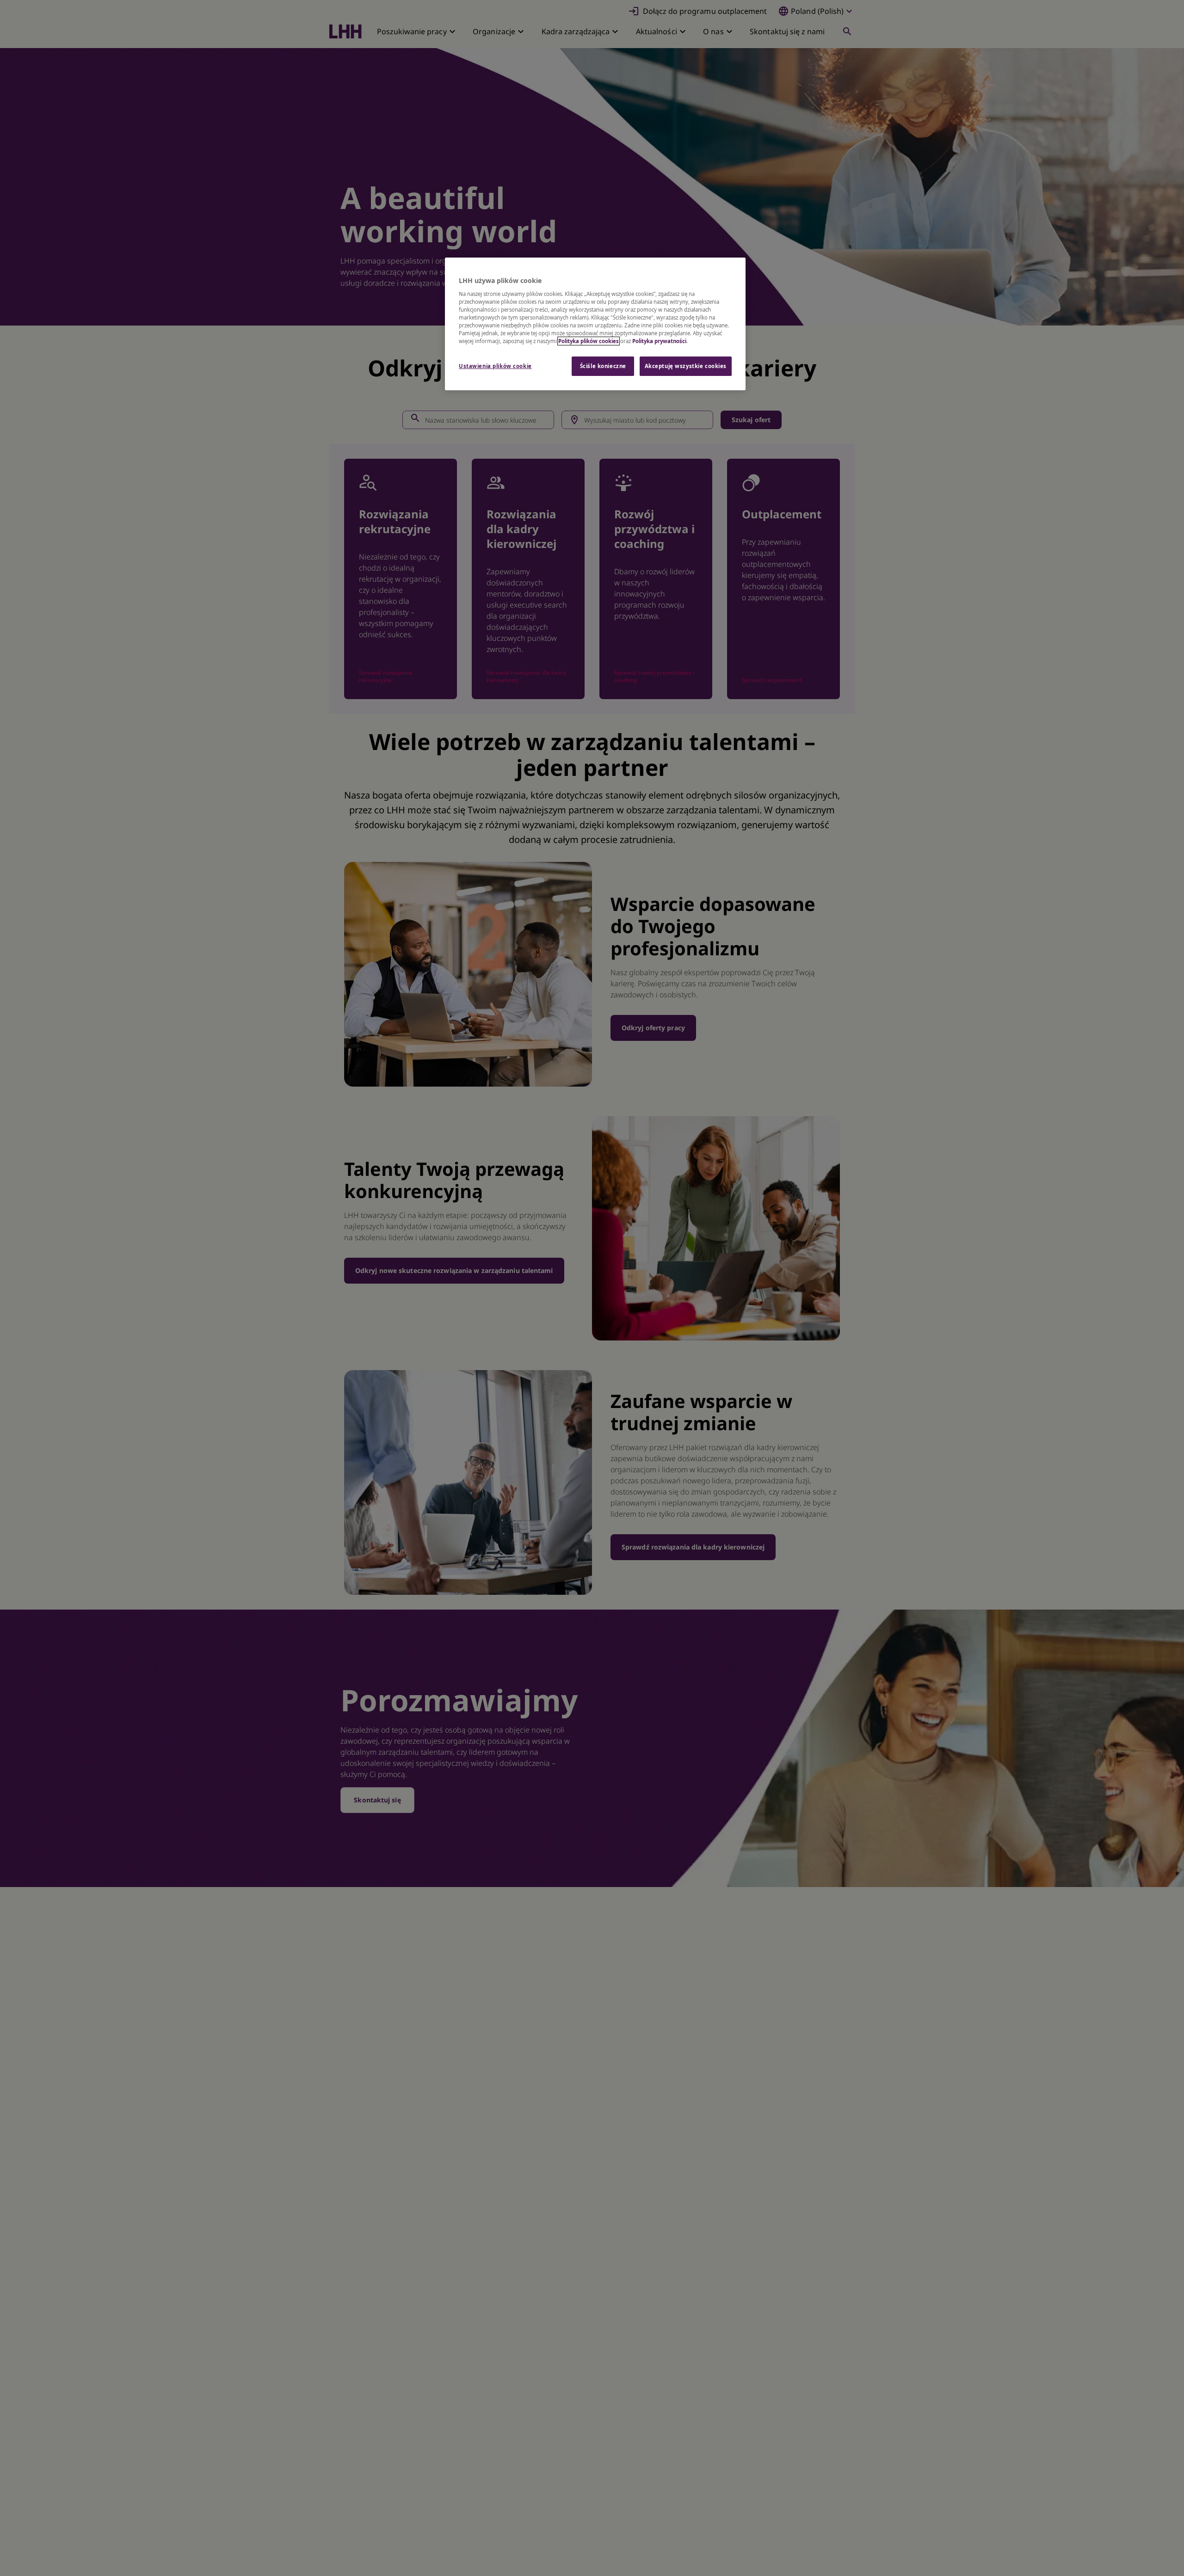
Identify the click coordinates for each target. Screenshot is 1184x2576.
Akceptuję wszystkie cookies (686, 366)
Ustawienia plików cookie (495, 366)
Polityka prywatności (659, 341)
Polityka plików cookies (589, 341)
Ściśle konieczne (603, 366)
